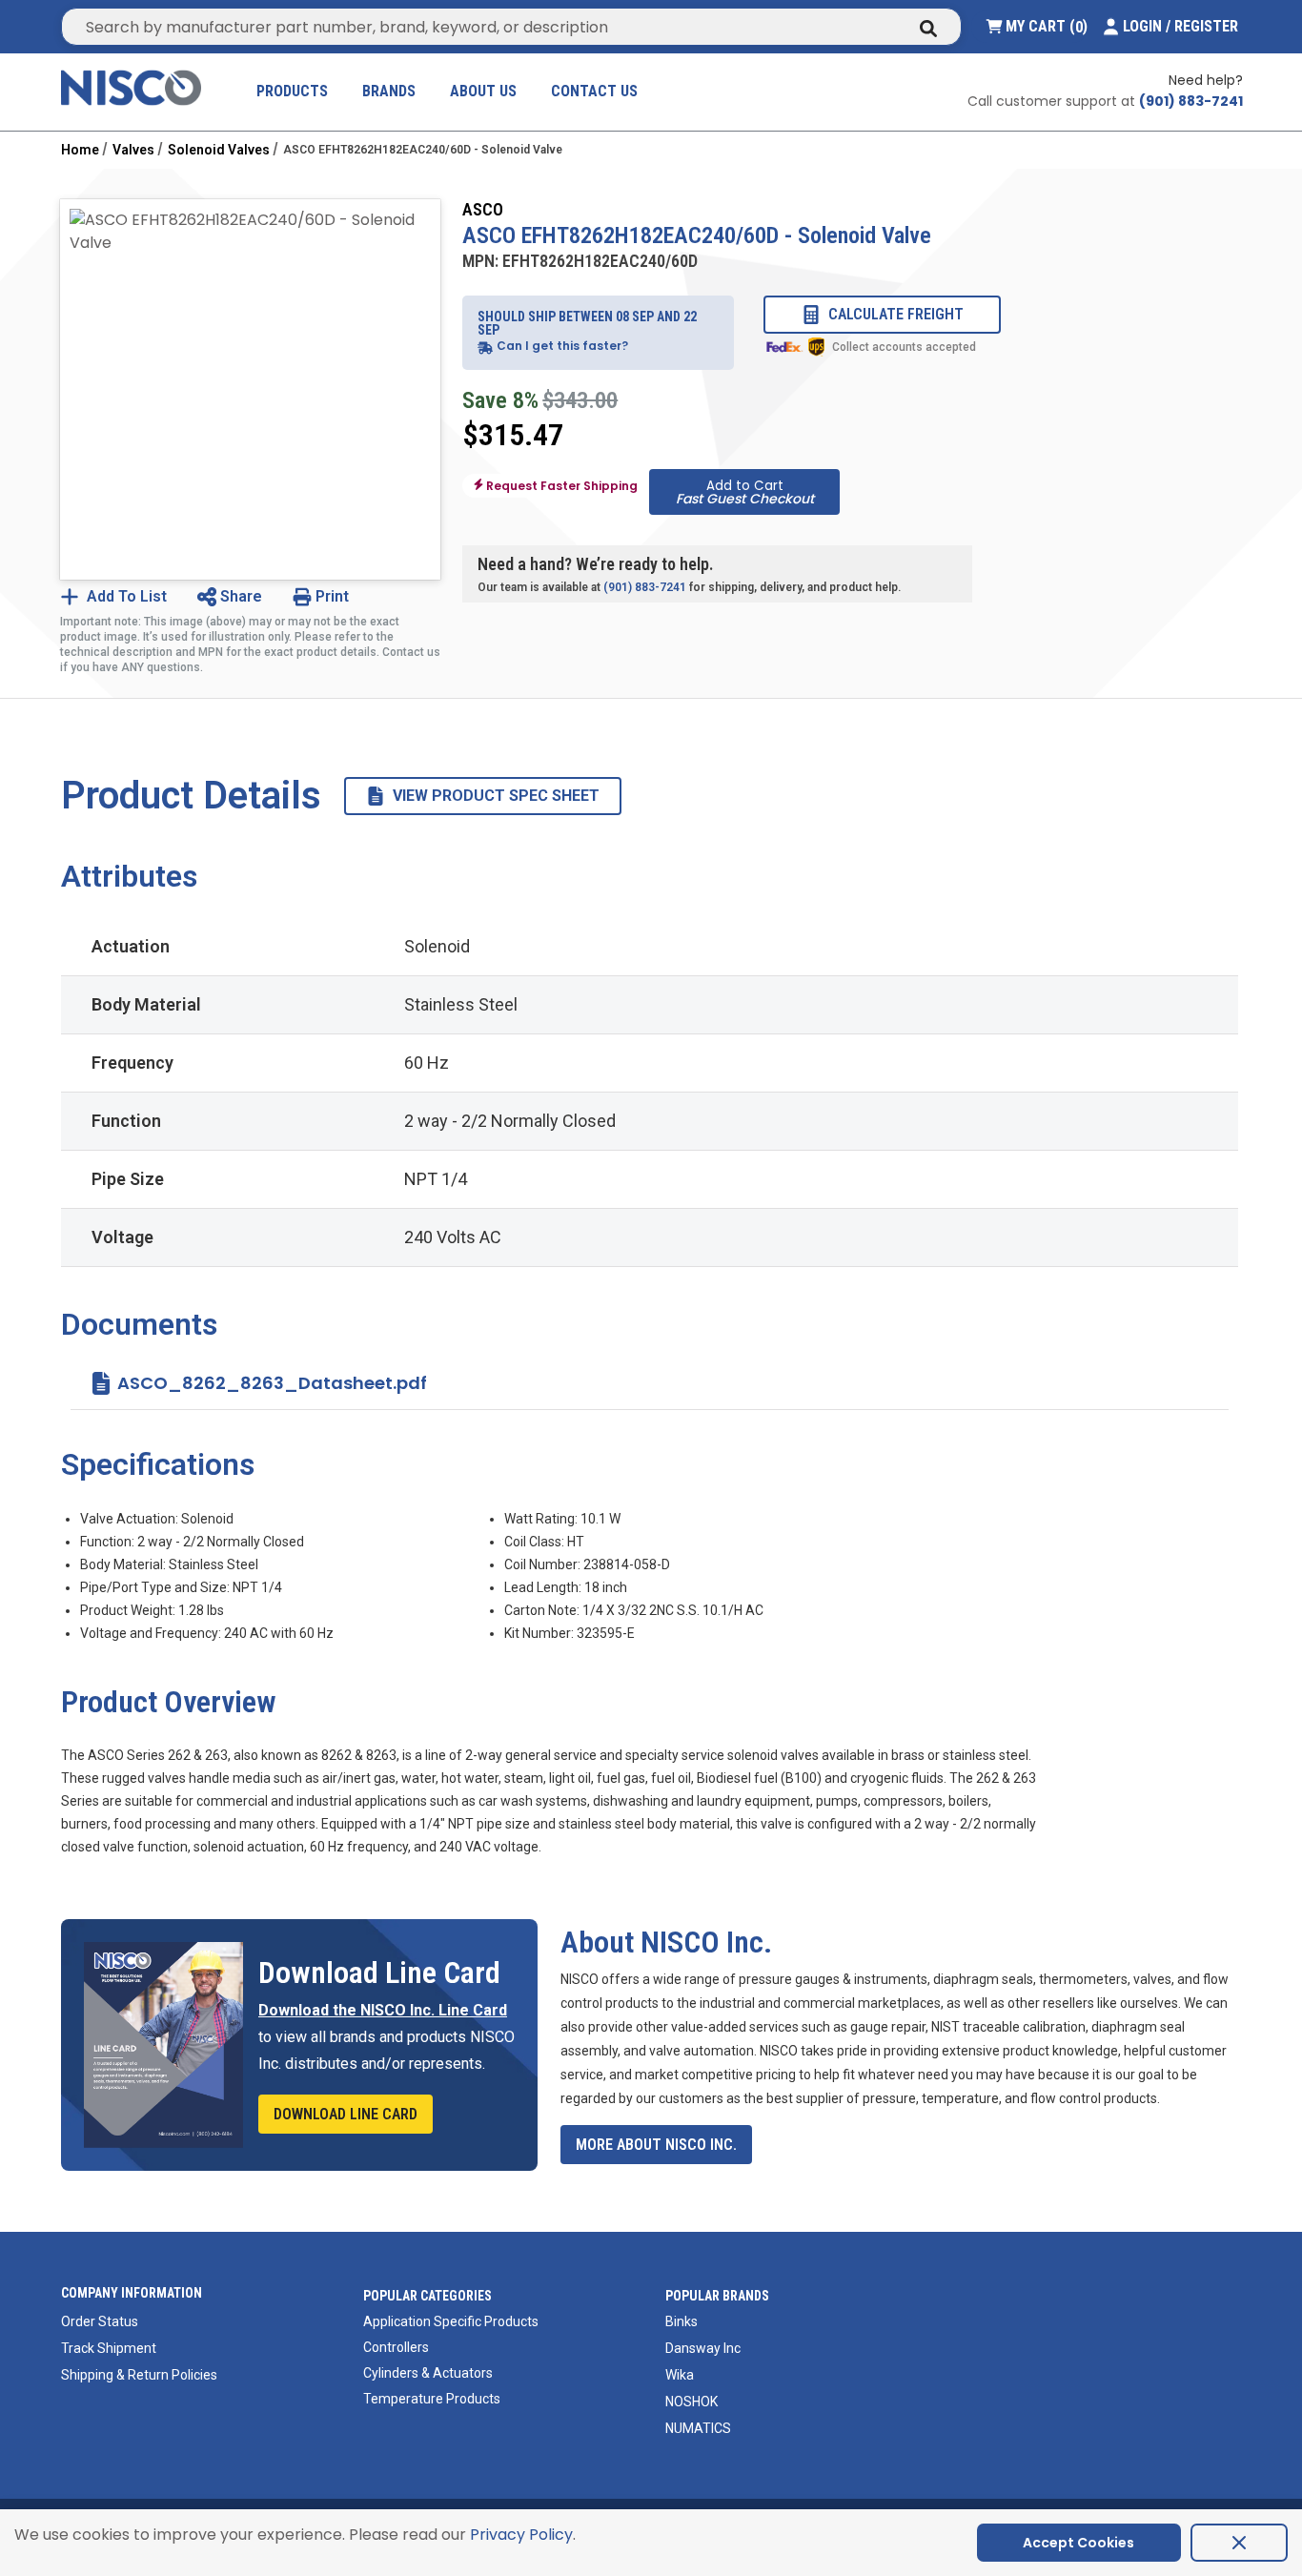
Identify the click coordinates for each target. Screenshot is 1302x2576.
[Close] (1239, 2543)
